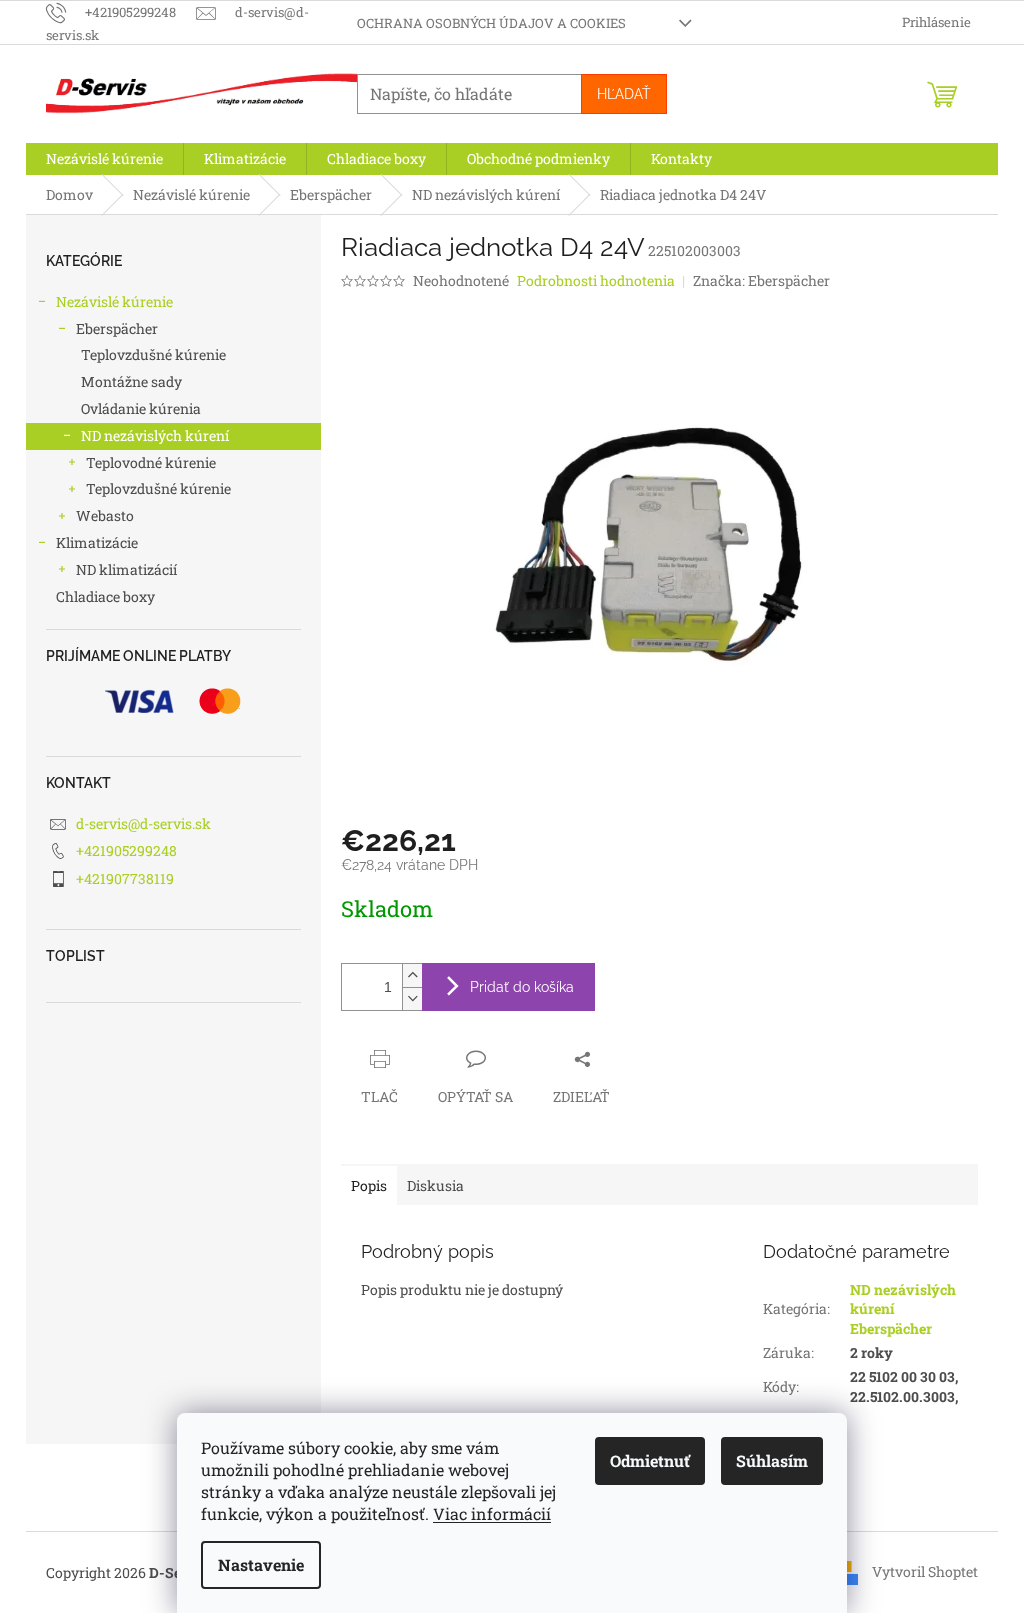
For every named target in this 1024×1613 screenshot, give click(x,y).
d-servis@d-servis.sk (143, 823)
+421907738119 (125, 878)
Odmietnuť (650, 1460)
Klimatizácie (97, 542)
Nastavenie (261, 1564)
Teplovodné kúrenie (151, 462)
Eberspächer (117, 328)
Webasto (105, 515)
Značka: (761, 280)
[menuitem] (104, 159)
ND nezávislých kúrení (155, 435)
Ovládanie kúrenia (141, 408)
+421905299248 (126, 850)
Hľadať (624, 94)
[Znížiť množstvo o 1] (412, 998)
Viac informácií (492, 1513)
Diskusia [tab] (435, 1185)
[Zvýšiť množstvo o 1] (412, 975)
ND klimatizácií (126, 569)
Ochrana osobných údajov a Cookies (491, 23)
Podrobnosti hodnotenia (596, 280)
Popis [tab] (369, 1185)
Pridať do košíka (522, 987)
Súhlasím (772, 1460)
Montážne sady (131, 381)
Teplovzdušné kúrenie (153, 354)
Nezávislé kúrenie (114, 301)
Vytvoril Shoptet (925, 1571)
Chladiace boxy (105, 596)
